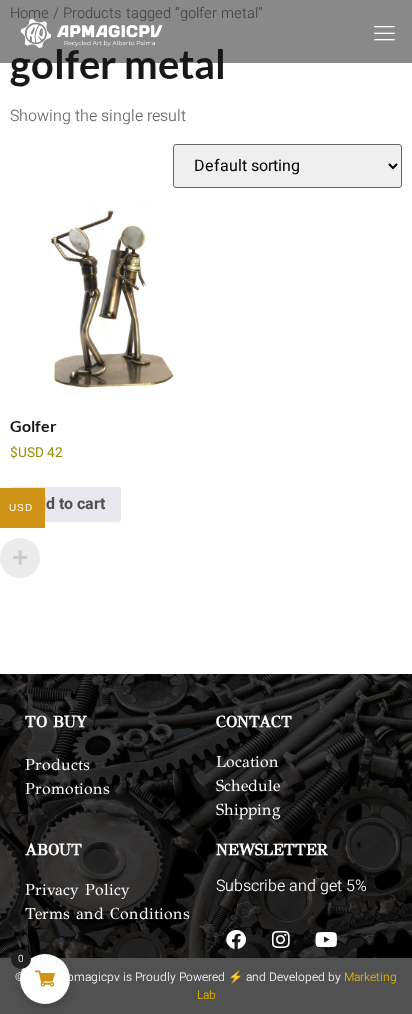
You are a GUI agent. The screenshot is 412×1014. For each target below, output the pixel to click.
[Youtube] (326, 940)
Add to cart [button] (65, 504)
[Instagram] (281, 940)
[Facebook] (236, 940)
